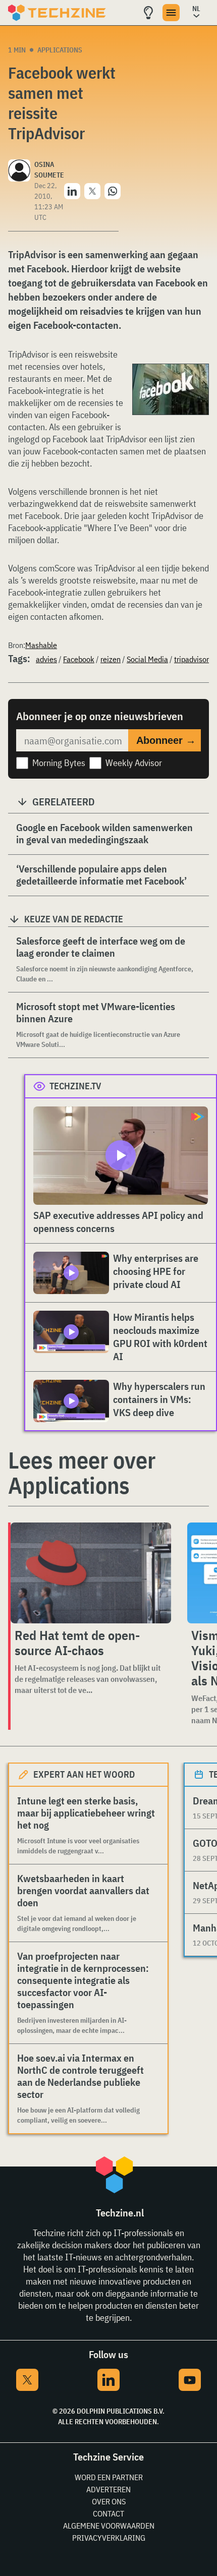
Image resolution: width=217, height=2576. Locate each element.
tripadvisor (192, 659)
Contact (108, 2513)
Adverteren (108, 2489)
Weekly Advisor (134, 763)
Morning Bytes (59, 763)
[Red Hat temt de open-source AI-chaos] (91, 1573)
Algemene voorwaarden (109, 2526)
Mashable (41, 645)
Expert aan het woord (84, 1774)
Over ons (109, 2501)
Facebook (79, 659)
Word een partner (109, 2477)
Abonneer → (166, 740)
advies (46, 659)
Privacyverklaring (109, 2538)
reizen (111, 659)
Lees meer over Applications (82, 1473)
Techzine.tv (75, 1086)
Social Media (147, 659)
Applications (60, 50)
